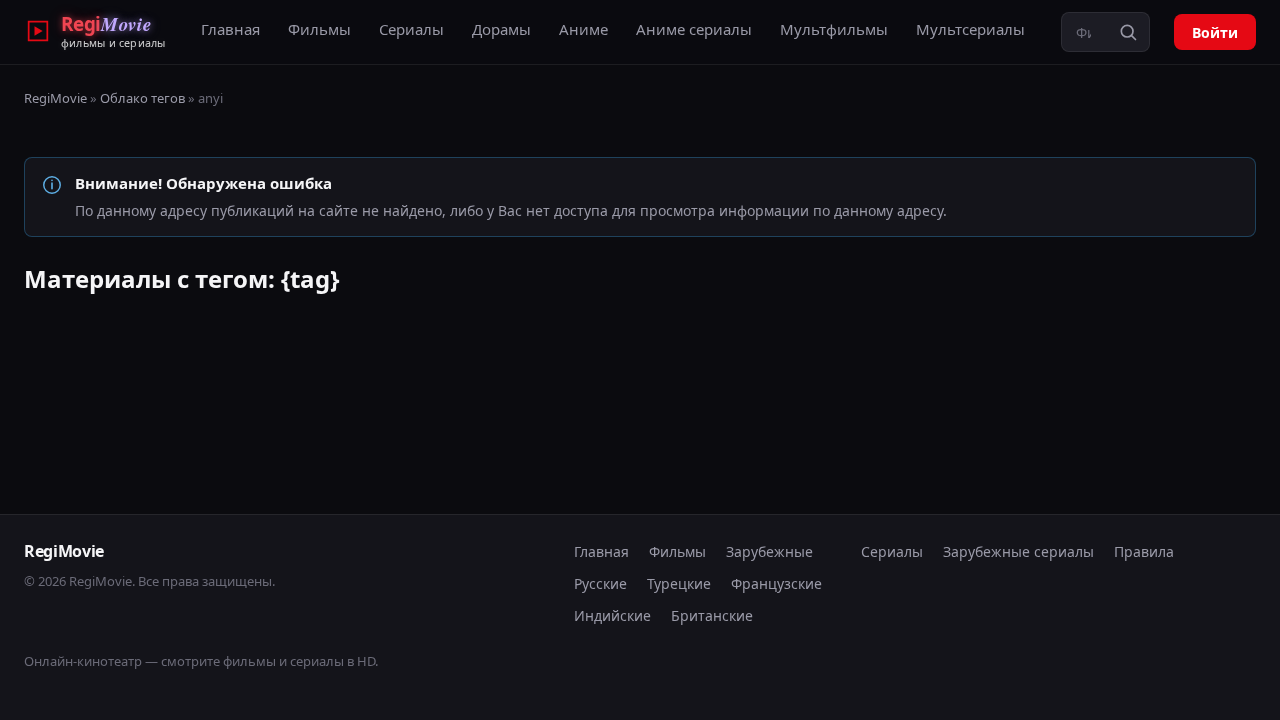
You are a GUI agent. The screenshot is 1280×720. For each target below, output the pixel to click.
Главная (230, 29)
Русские (600, 583)
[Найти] (1128, 32)
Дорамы (501, 29)
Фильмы (319, 29)
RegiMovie (55, 98)
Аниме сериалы (694, 29)
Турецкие (679, 583)
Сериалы (411, 29)
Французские (776, 583)
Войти (1215, 32)
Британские (712, 615)
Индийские (612, 615)
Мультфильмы (834, 29)
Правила (1144, 551)
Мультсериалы (970, 29)
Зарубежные (769, 551)
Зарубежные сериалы (1018, 551)
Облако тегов (142, 98)
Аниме (583, 29)
